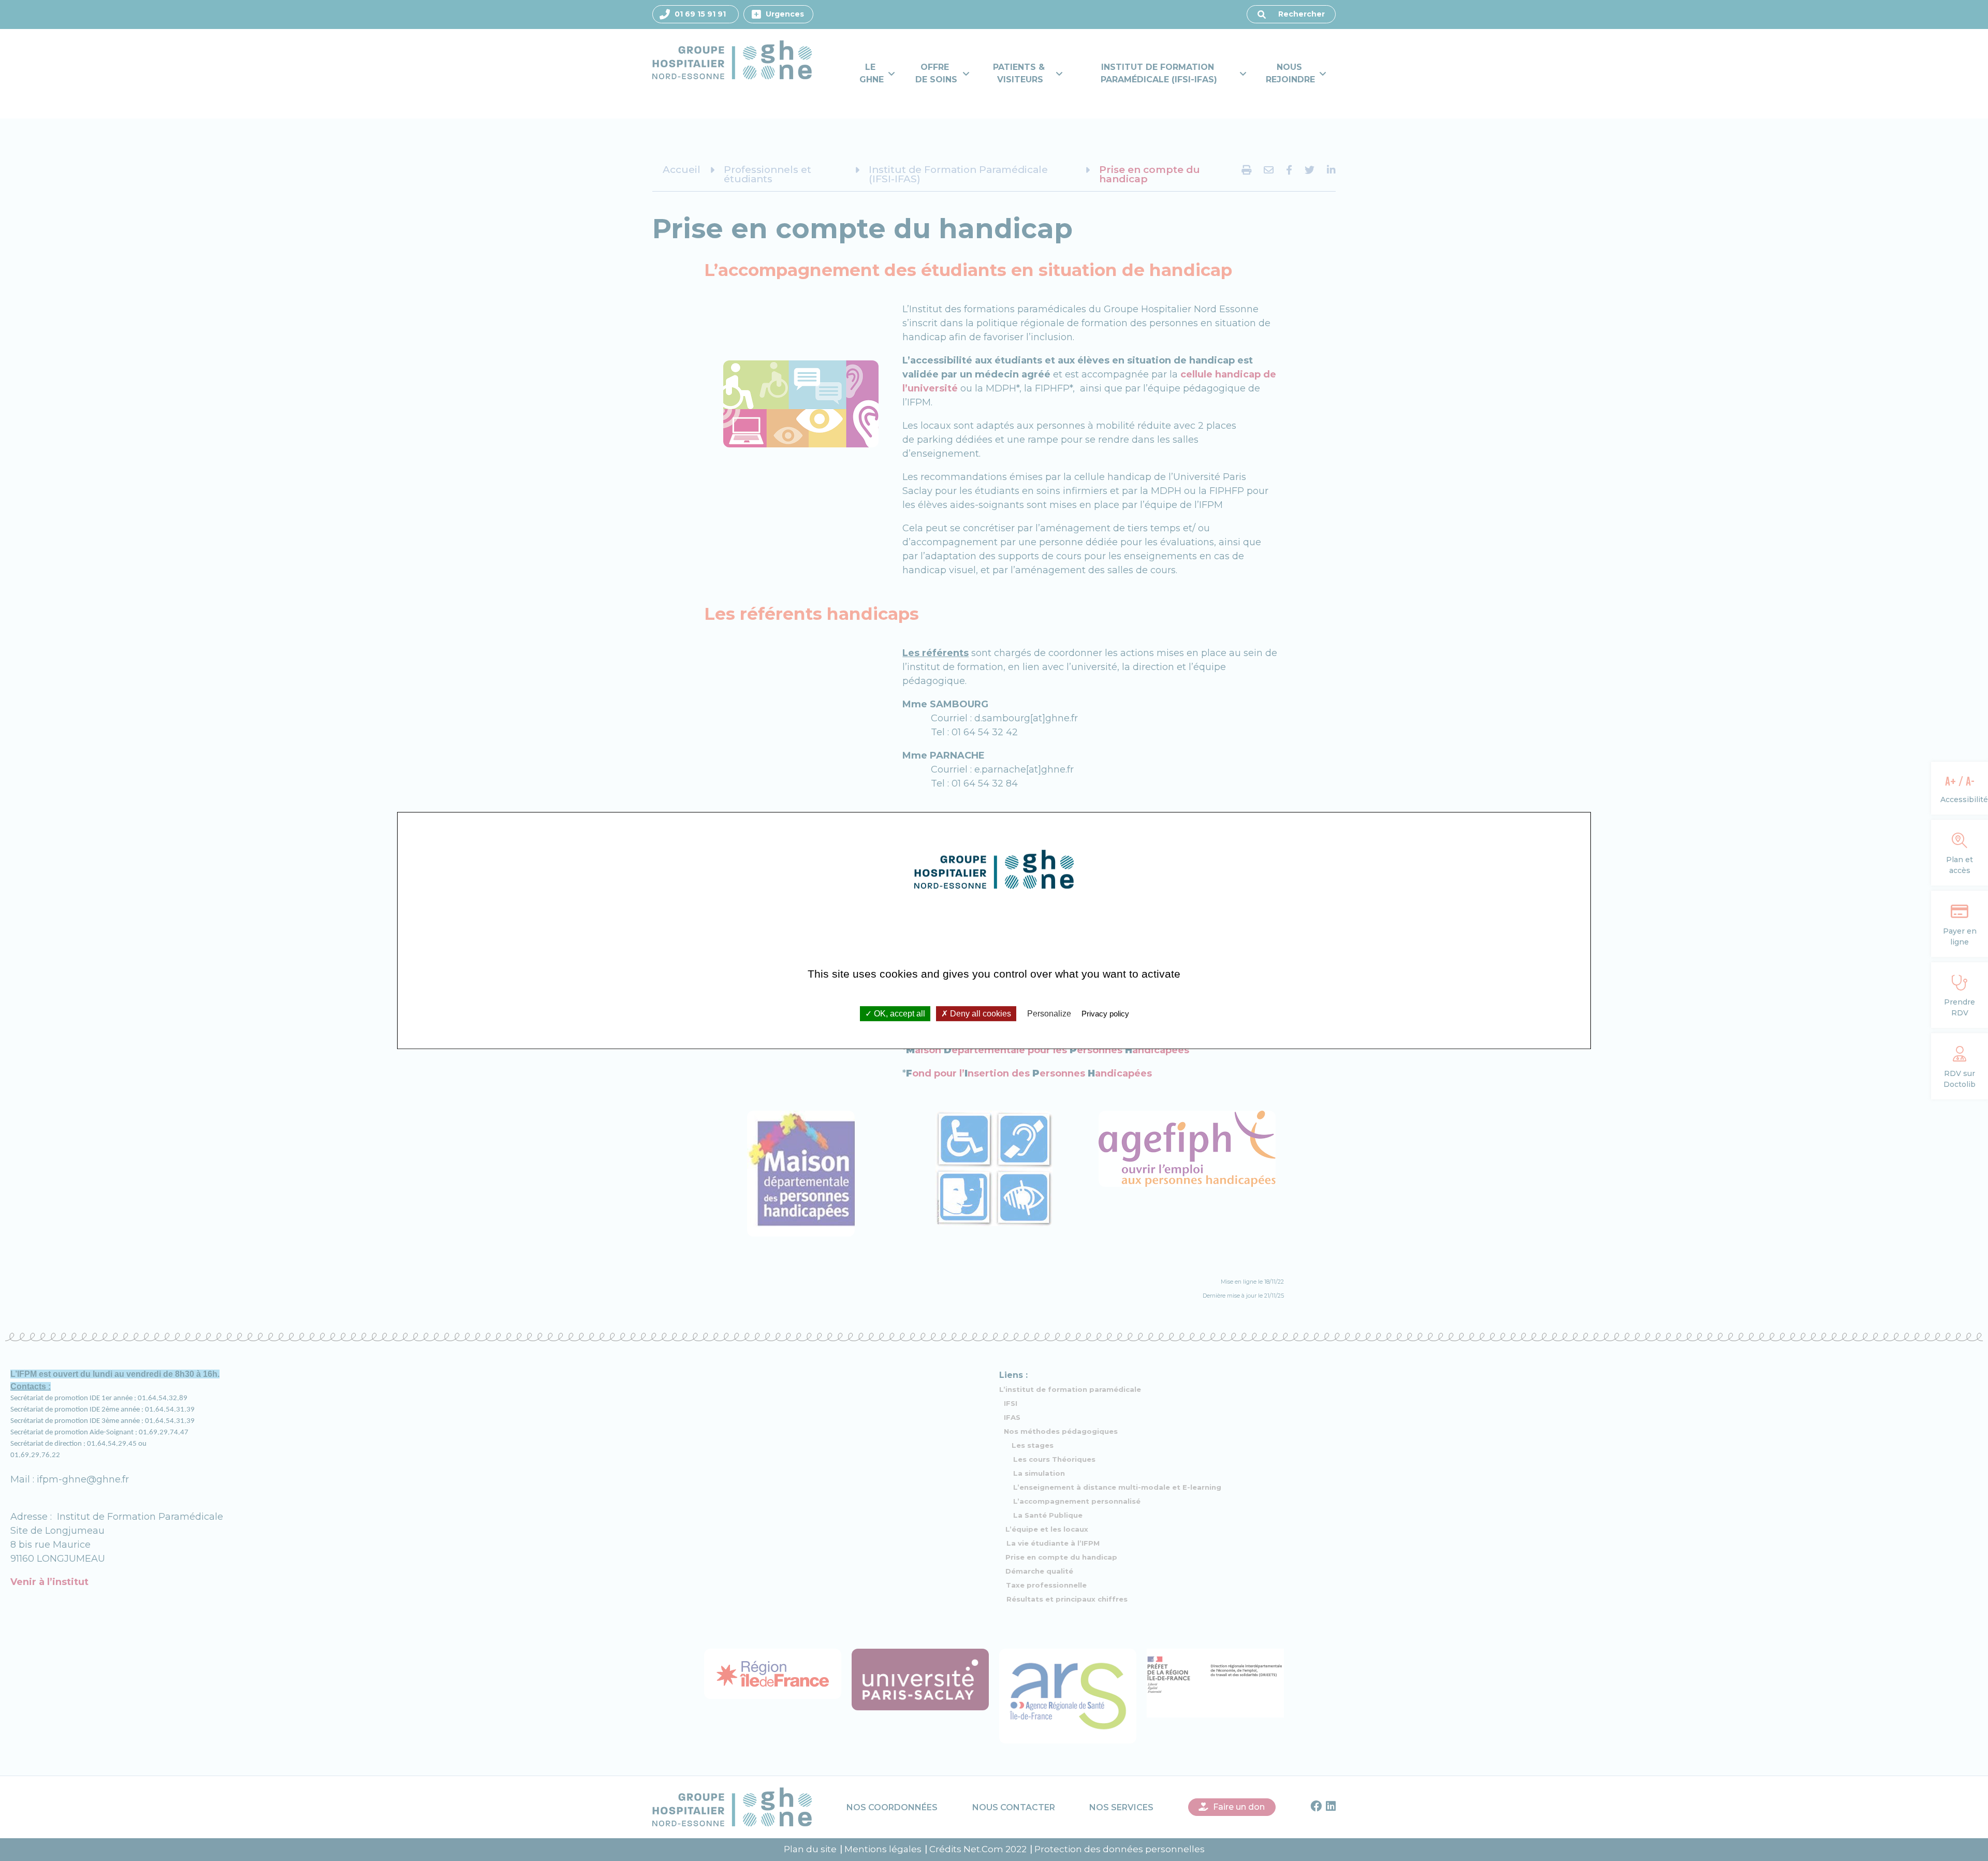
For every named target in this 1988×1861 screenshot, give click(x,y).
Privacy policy (1105, 1014)
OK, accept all (898, 1014)
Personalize (1049, 1014)
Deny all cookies (980, 1014)
